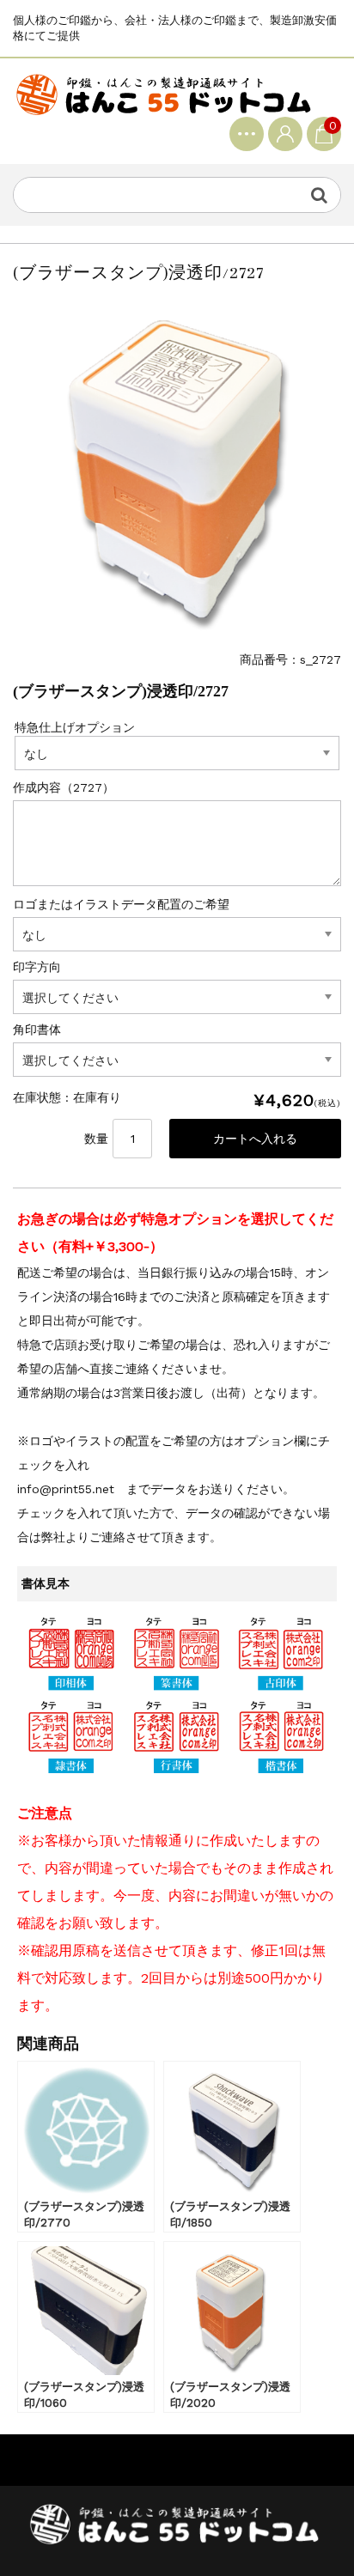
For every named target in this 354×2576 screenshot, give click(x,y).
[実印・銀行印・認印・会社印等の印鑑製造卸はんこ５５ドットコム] (164, 94)
